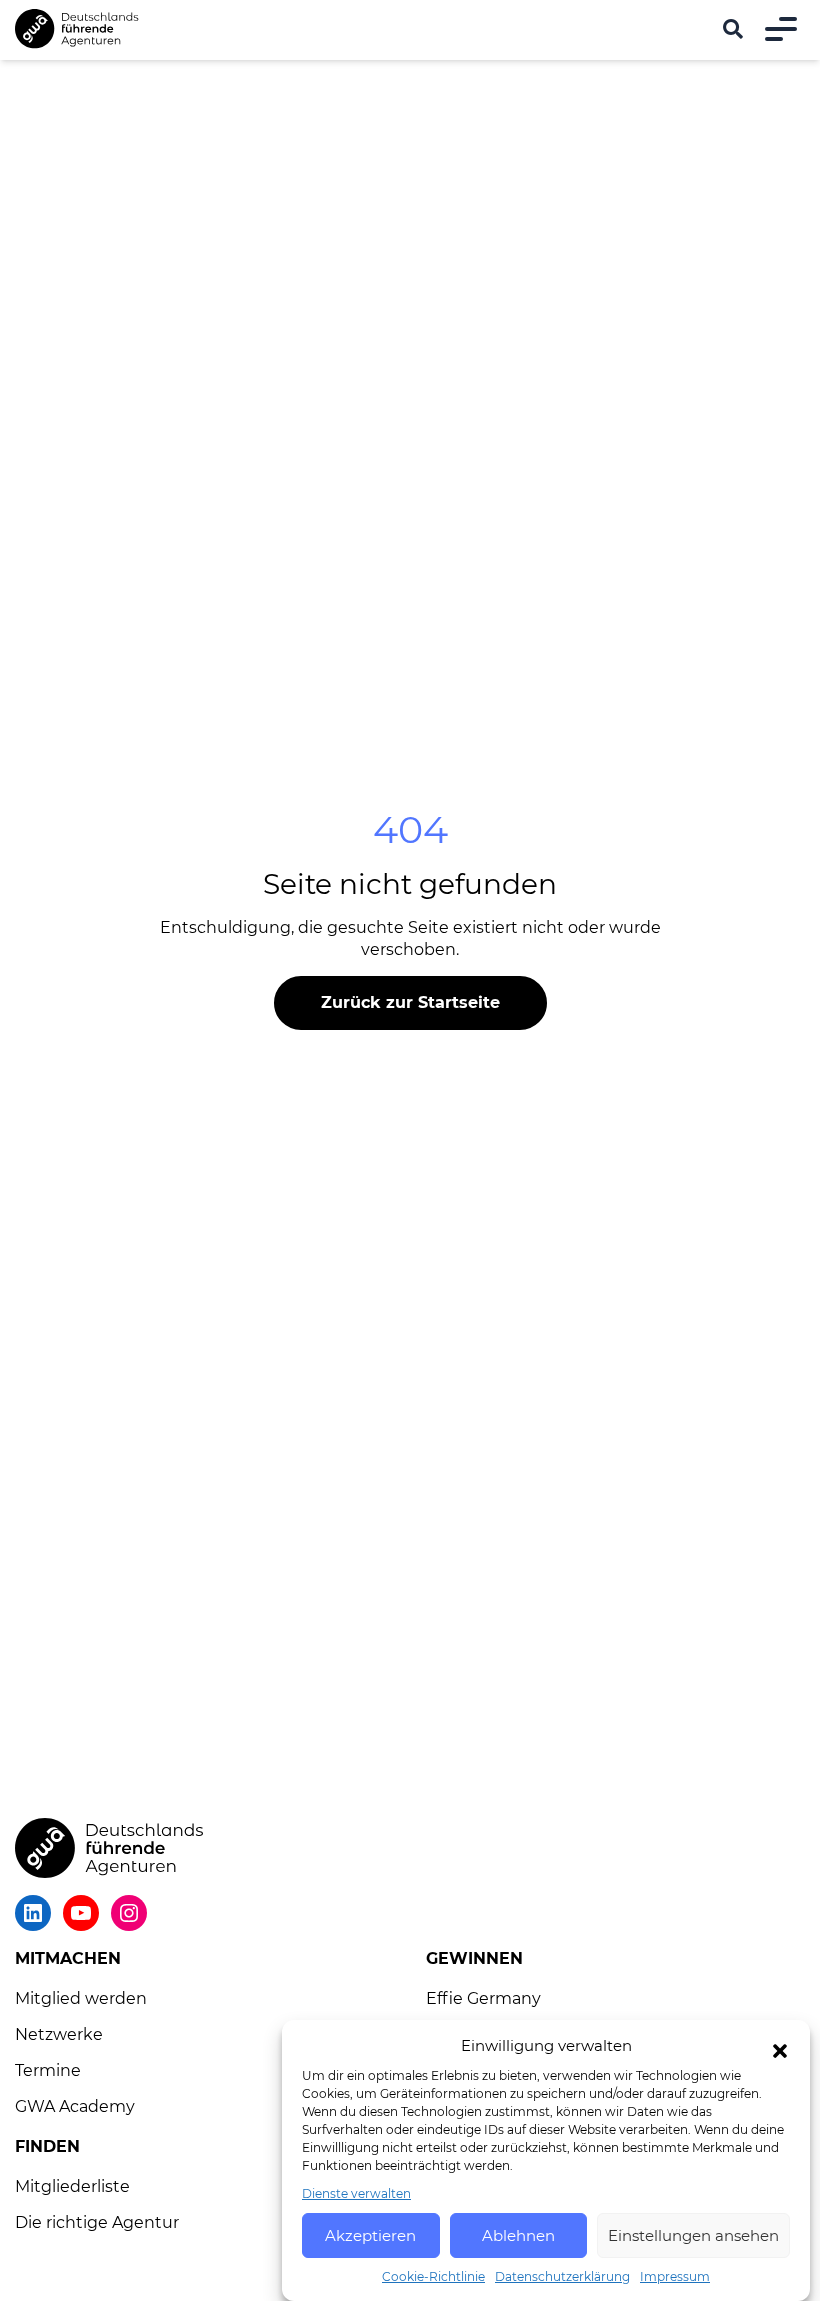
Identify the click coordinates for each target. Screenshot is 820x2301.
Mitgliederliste (72, 2186)
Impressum (675, 2276)
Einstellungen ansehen (693, 2235)
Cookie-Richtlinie (433, 2276)
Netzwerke (59, 2034)
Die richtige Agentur (97, 2222)
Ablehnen (518, 2235)
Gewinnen (474, 1958)
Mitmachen (68, 1958)
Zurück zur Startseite (410, 1002)
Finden (47, 2146)
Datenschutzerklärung (562, 2276)
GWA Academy (75, 2106)
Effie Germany (483, 1998)
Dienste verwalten (356, 2193)
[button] (780, 2051)
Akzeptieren (370, 2235)
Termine (48, 2070)
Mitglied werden (81, 1998)
